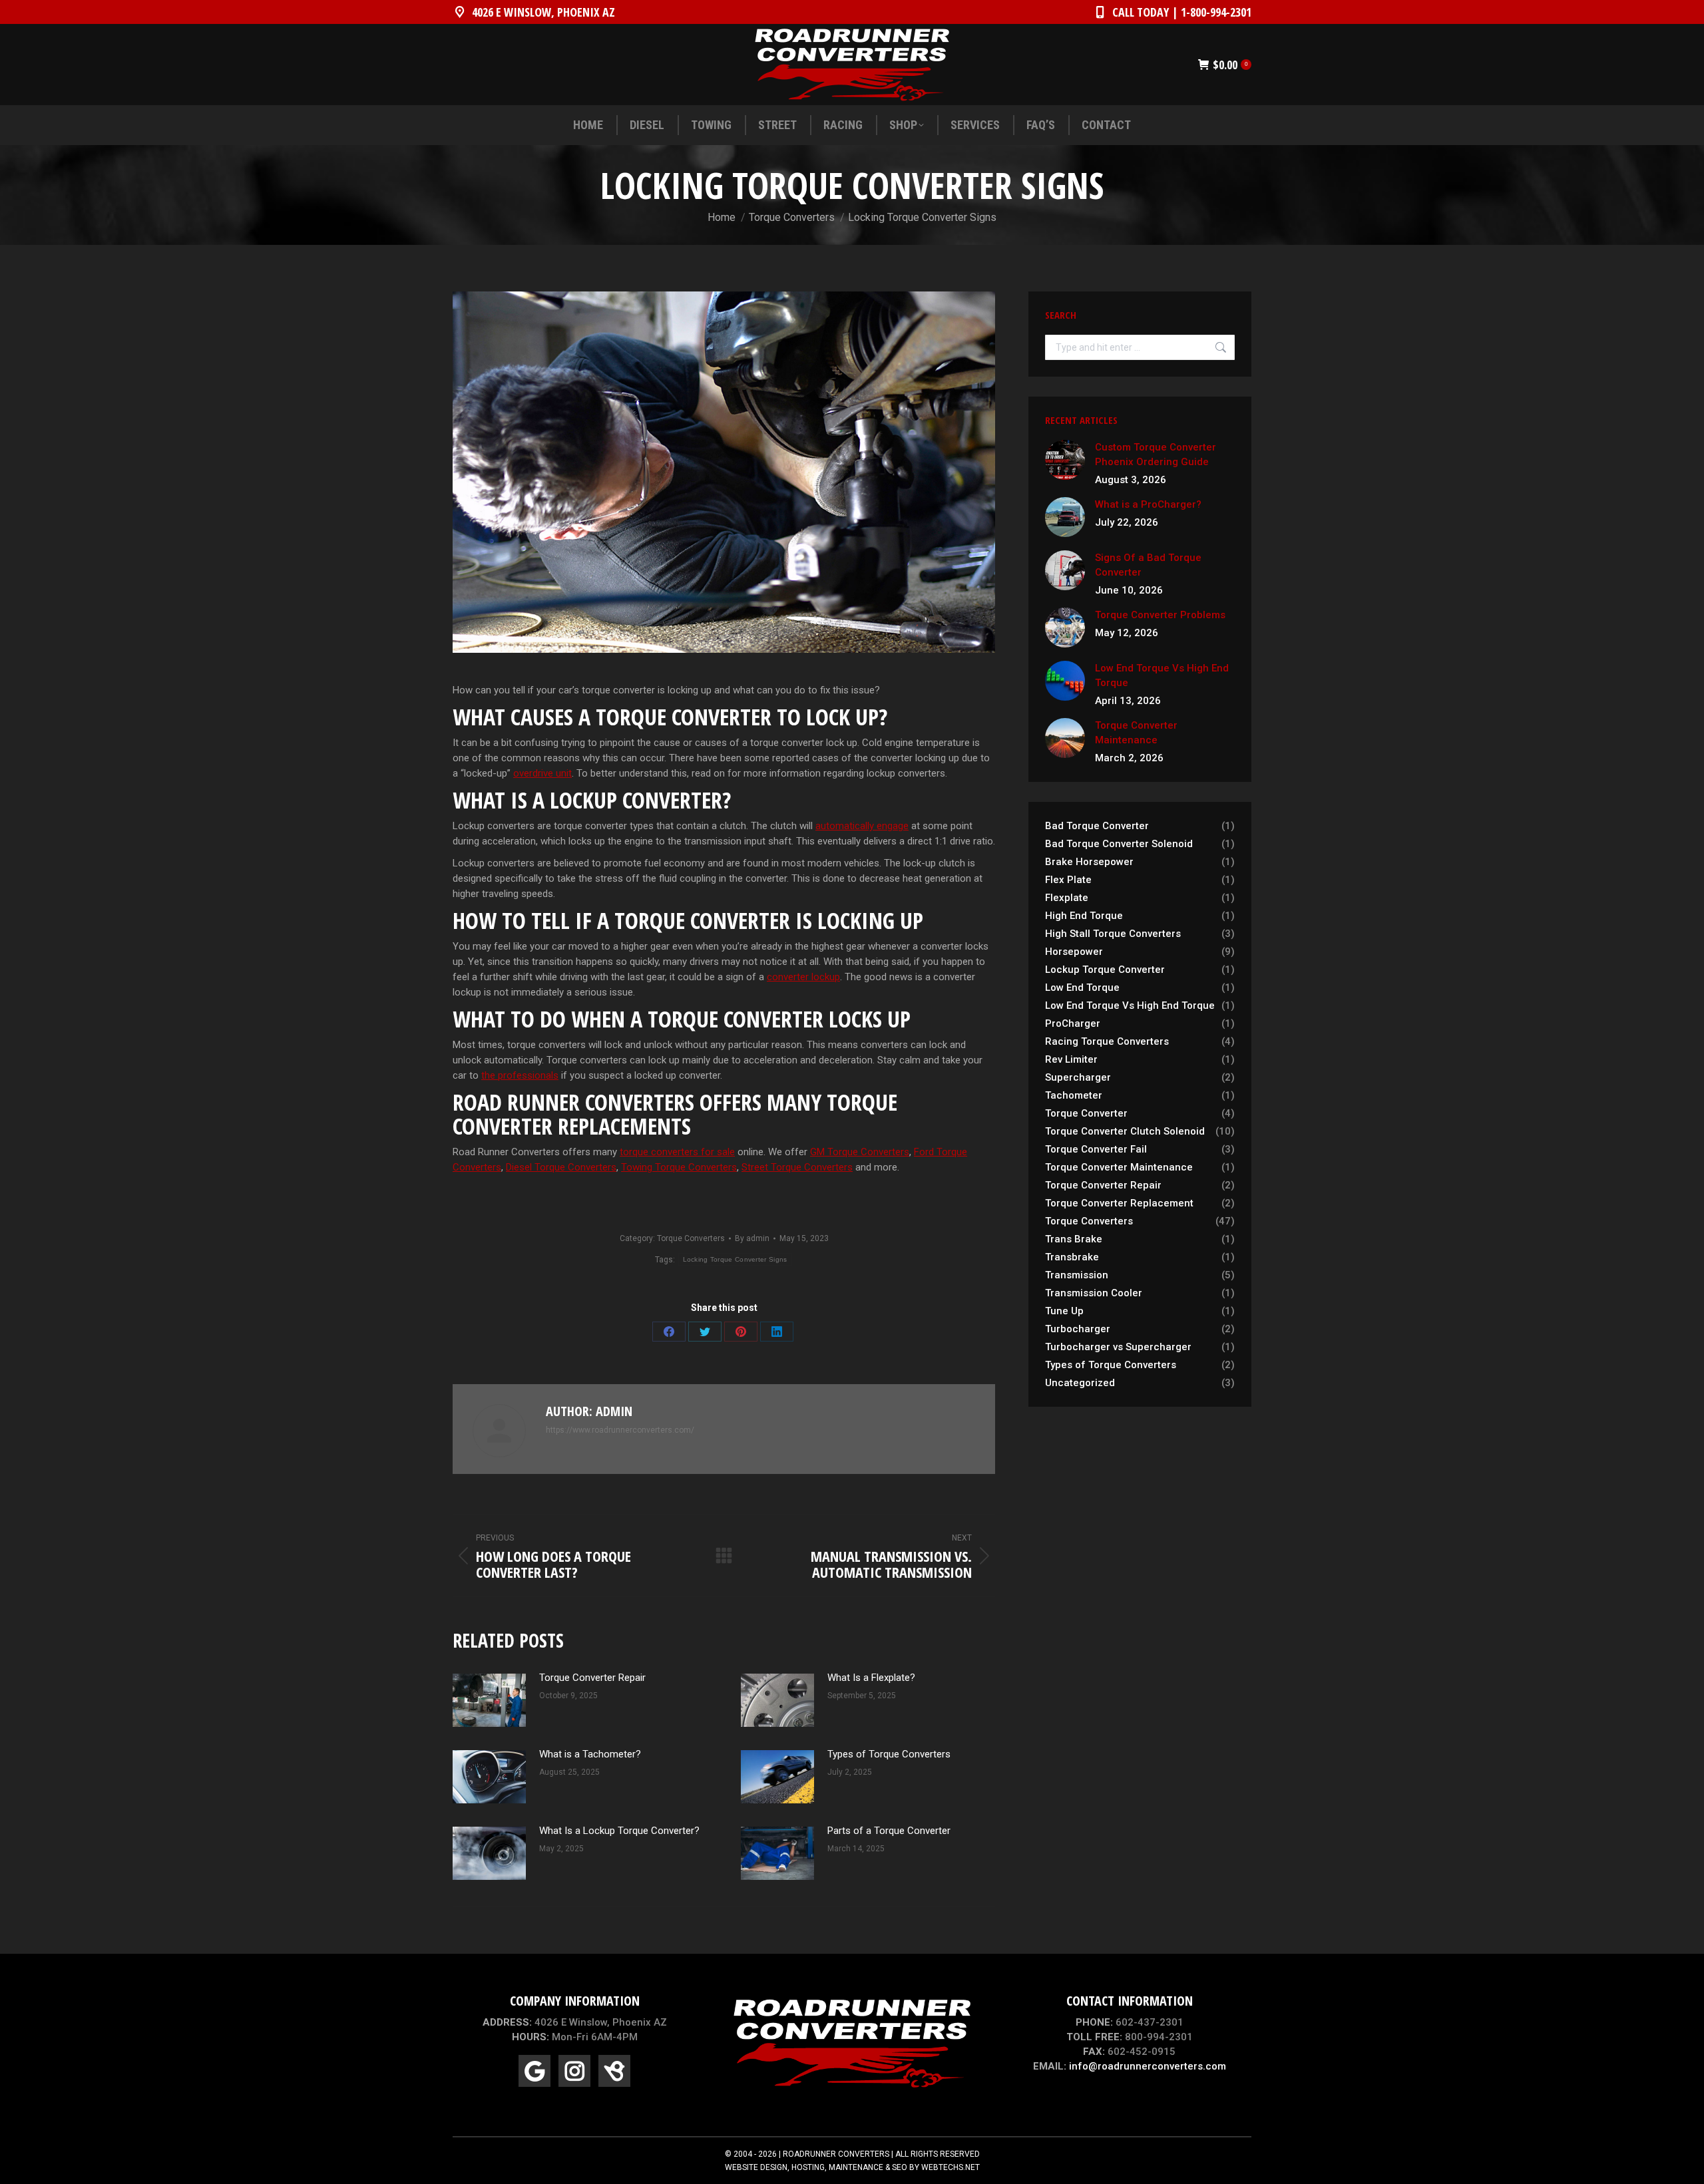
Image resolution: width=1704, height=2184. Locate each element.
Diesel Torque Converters (561, 1167)
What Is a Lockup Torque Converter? (619, 1831)
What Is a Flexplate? (871, 1678)
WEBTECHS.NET (951, 2167)
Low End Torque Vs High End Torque (1162, 675)
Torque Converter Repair (592, 1678)
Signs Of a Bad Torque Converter (1148, 565)
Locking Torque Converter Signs (735, 1259)
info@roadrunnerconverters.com (1148, 2066)
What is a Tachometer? (590, 1754)
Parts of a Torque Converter (889, 1831)
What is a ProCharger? (1148, 504)
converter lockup (803, 977)
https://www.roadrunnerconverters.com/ (620, 1430)
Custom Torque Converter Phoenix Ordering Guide (1156, 455)
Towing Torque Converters (679, 1167)
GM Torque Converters (860, 1152)
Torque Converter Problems (1160, 615)
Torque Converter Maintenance (1136, 733)
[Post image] (489, 1700)
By (752, 1238)
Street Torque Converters (797, 1167)
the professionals (520, 1075)
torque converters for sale (677, 1152)
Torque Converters (691, 1238)
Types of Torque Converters (889, 1754)
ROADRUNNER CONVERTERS (836, 2154)
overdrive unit (542, 773)
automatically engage (862, 826)
